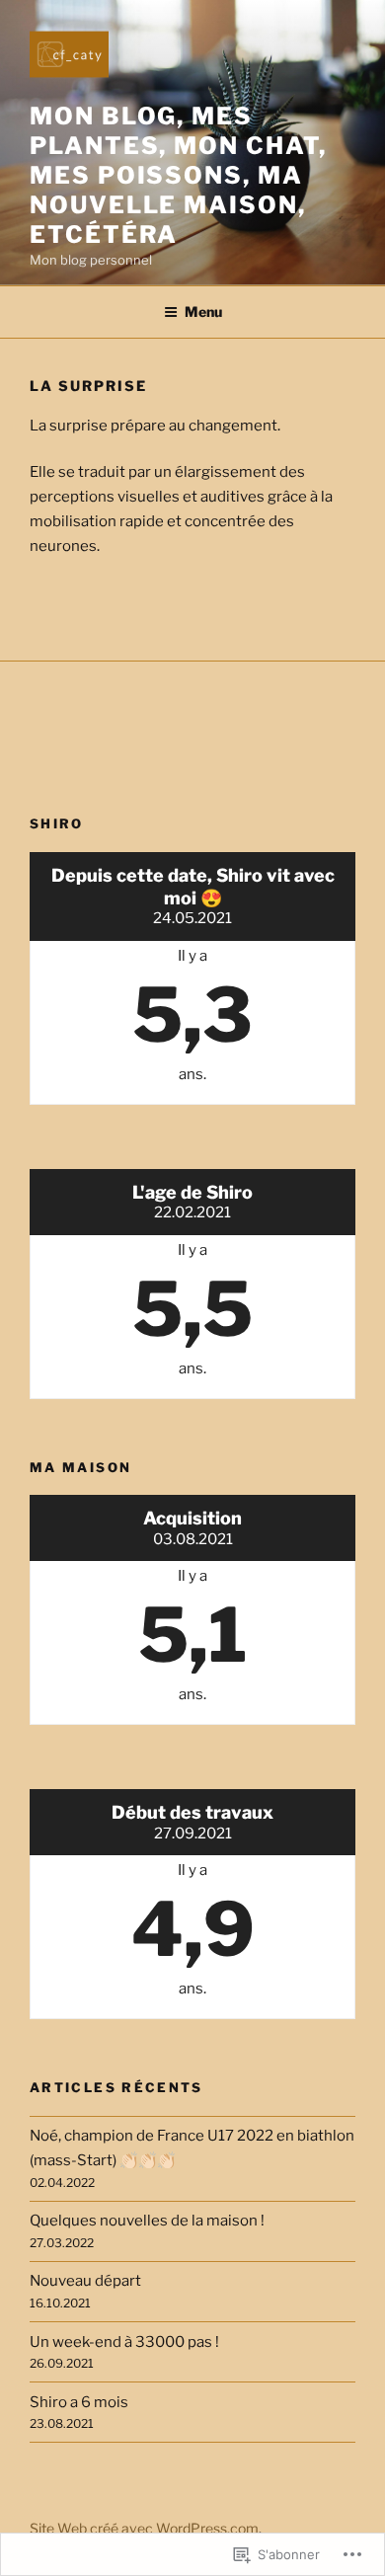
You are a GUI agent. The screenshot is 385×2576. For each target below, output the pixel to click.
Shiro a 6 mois (79, 2402)
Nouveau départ (85, 2281)
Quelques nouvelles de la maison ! (147, 2221)
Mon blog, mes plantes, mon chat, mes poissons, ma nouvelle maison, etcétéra (178, 175)
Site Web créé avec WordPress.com (144, 2528)
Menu (203, 312)
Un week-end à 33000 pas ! (124, 2342)
